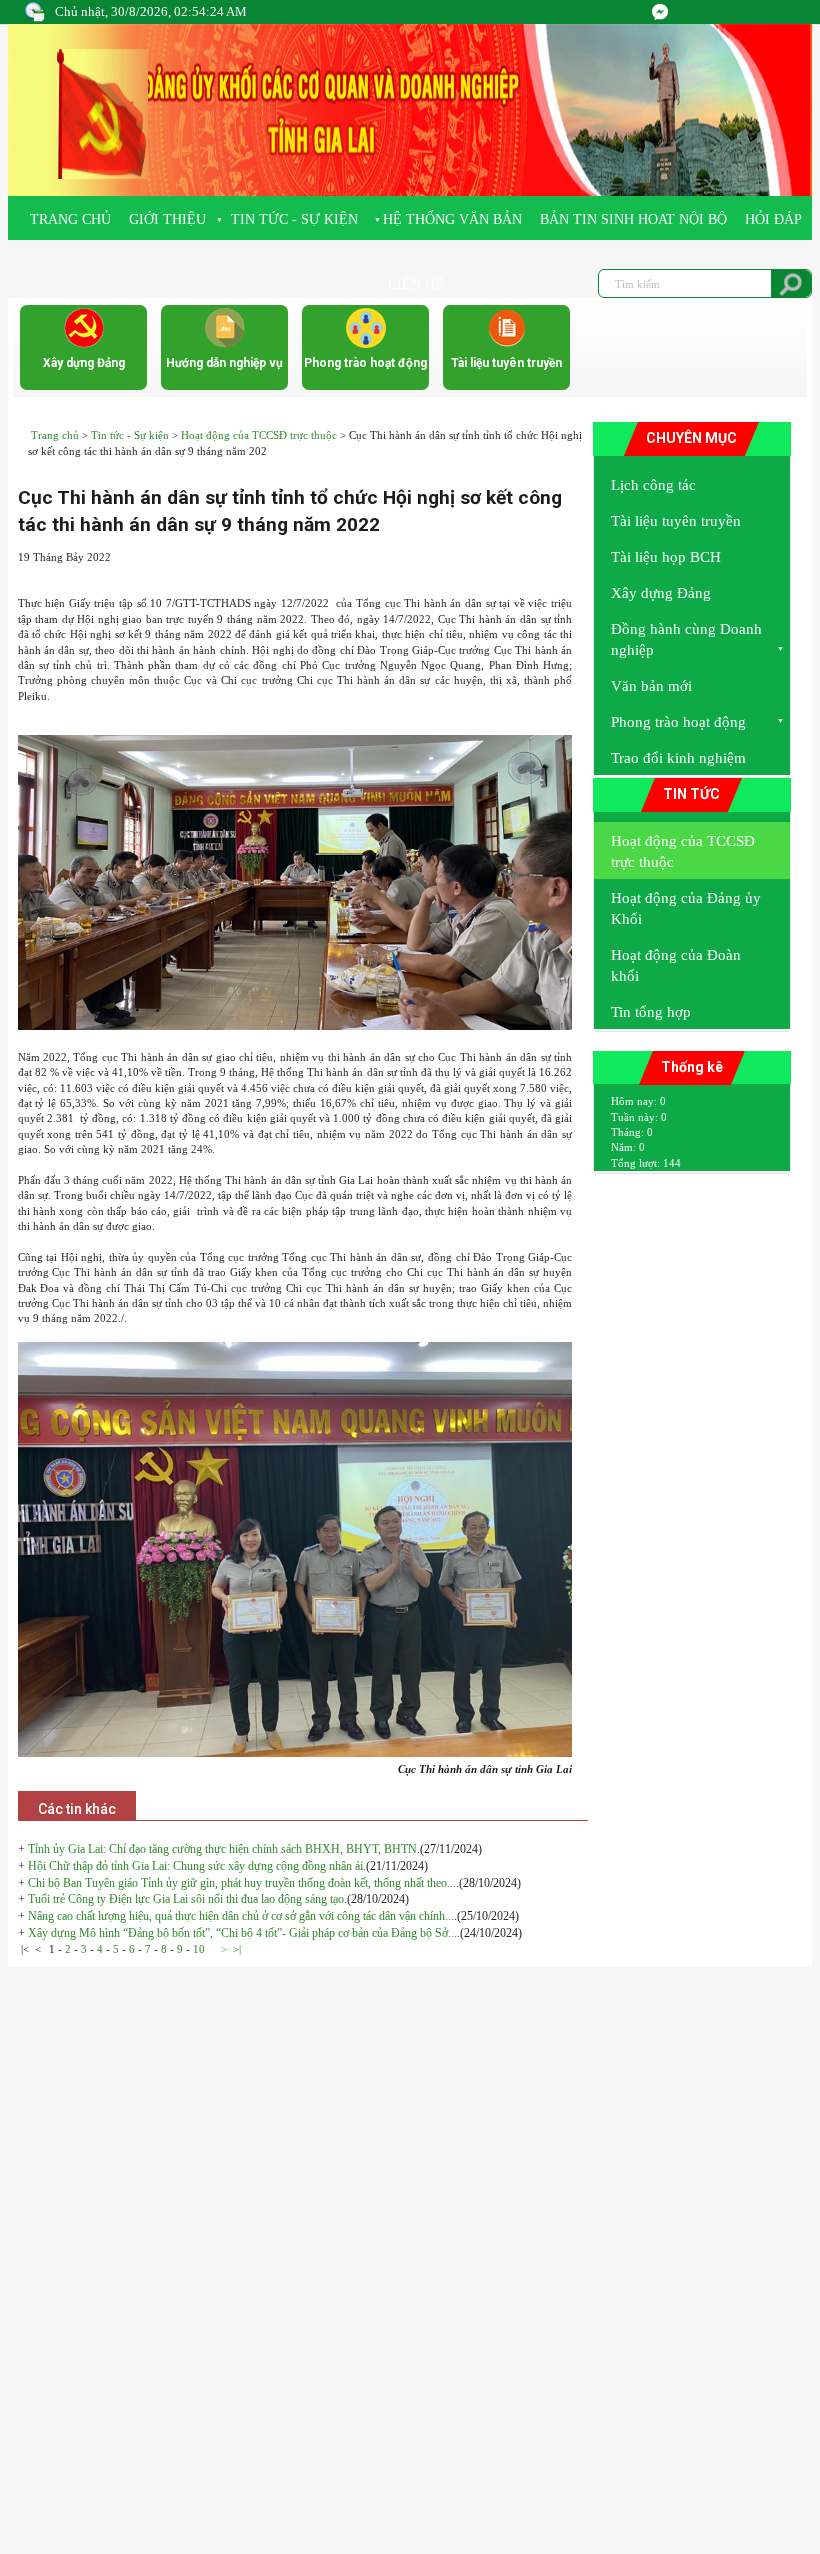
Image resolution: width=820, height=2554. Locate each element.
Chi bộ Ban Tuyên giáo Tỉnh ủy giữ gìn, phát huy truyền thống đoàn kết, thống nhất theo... (242, 1883)
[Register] (660, 12)
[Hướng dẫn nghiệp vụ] (225, 344)
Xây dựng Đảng (84, 363)
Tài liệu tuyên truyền (506, 363)
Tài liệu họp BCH (666, 557)
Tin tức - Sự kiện (294, 219)
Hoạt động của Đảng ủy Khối (686, 908)
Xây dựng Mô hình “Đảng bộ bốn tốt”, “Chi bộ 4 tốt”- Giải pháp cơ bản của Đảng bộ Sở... (242, 1933)
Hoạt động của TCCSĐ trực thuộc (259, 435)
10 (199, 1949)
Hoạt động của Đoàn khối (676, 965)
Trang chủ (70, 219)
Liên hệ (416, 284)
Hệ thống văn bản (452, 219)
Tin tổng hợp (651, 1012)
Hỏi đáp (773, 219)
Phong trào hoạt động (365, 363)
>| (237, 1949)
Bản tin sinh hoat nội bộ (633, 219)
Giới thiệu (167, 219)
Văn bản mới (651, 686)
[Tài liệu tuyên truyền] (507, 344)
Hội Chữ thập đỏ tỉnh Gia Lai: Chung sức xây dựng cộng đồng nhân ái (195, 1866)
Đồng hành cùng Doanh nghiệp (686, 639)
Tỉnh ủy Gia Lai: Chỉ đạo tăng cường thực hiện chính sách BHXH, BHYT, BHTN (222, 1849)
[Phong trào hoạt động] (366, 344)
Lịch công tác (653, 485)
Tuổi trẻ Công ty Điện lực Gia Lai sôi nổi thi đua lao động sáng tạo (186, 1899)
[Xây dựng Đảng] (84, 344)
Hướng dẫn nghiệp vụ (224, 363)
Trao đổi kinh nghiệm (678, 758)
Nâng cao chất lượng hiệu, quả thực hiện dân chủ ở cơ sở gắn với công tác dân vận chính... (241, 1916)
